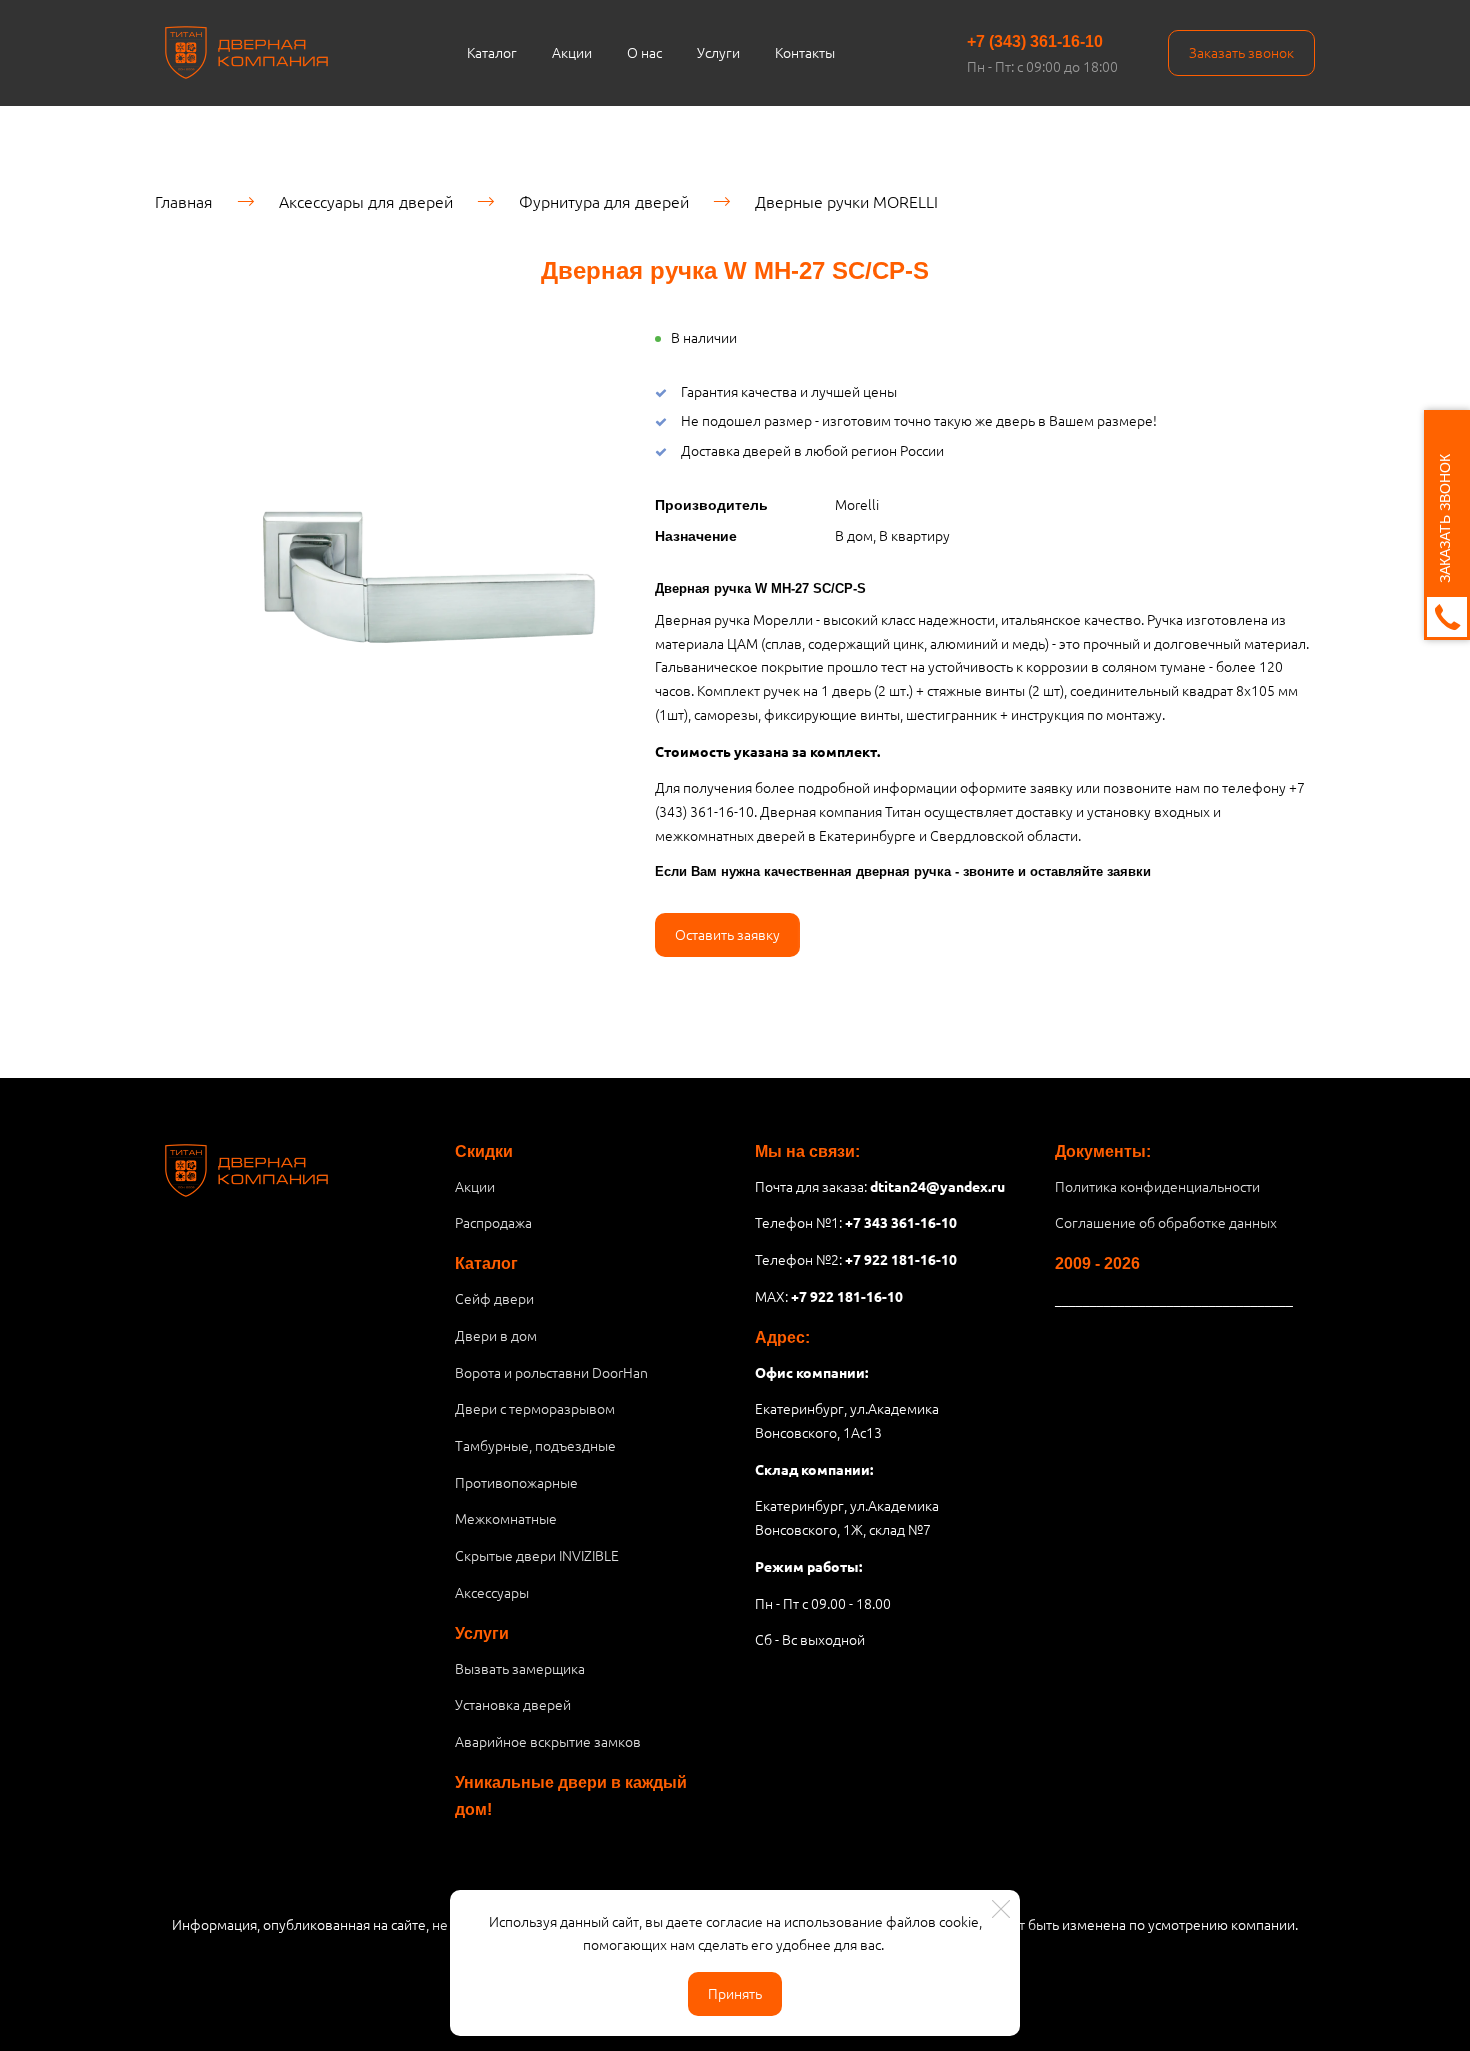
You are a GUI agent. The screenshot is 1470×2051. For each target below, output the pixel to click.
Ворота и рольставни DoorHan (551, 1372)
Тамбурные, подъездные (535, 1445)
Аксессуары (492, 1592)
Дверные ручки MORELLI (846, 201)
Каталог (492, 52)
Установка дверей (513, 1704)
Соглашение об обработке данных (1166, 1222)
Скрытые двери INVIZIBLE (537, 1555)
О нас (644, 52)
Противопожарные (516, 1482)
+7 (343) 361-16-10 (1035, 41)
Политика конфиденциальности (1157, 1186)
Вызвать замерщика (520, 1668)
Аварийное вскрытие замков (548, 1741)
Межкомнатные (506, 1518)
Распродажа (493, 1222)
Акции (572, 52)
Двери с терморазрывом (535, 1408)
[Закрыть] (1001, 1909)
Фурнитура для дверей (604, 201)
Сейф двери (494, 1298)
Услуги (718, 52)
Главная (184, 201)
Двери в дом (496, 1335)
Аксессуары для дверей (366, 201)
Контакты (805, 52)
